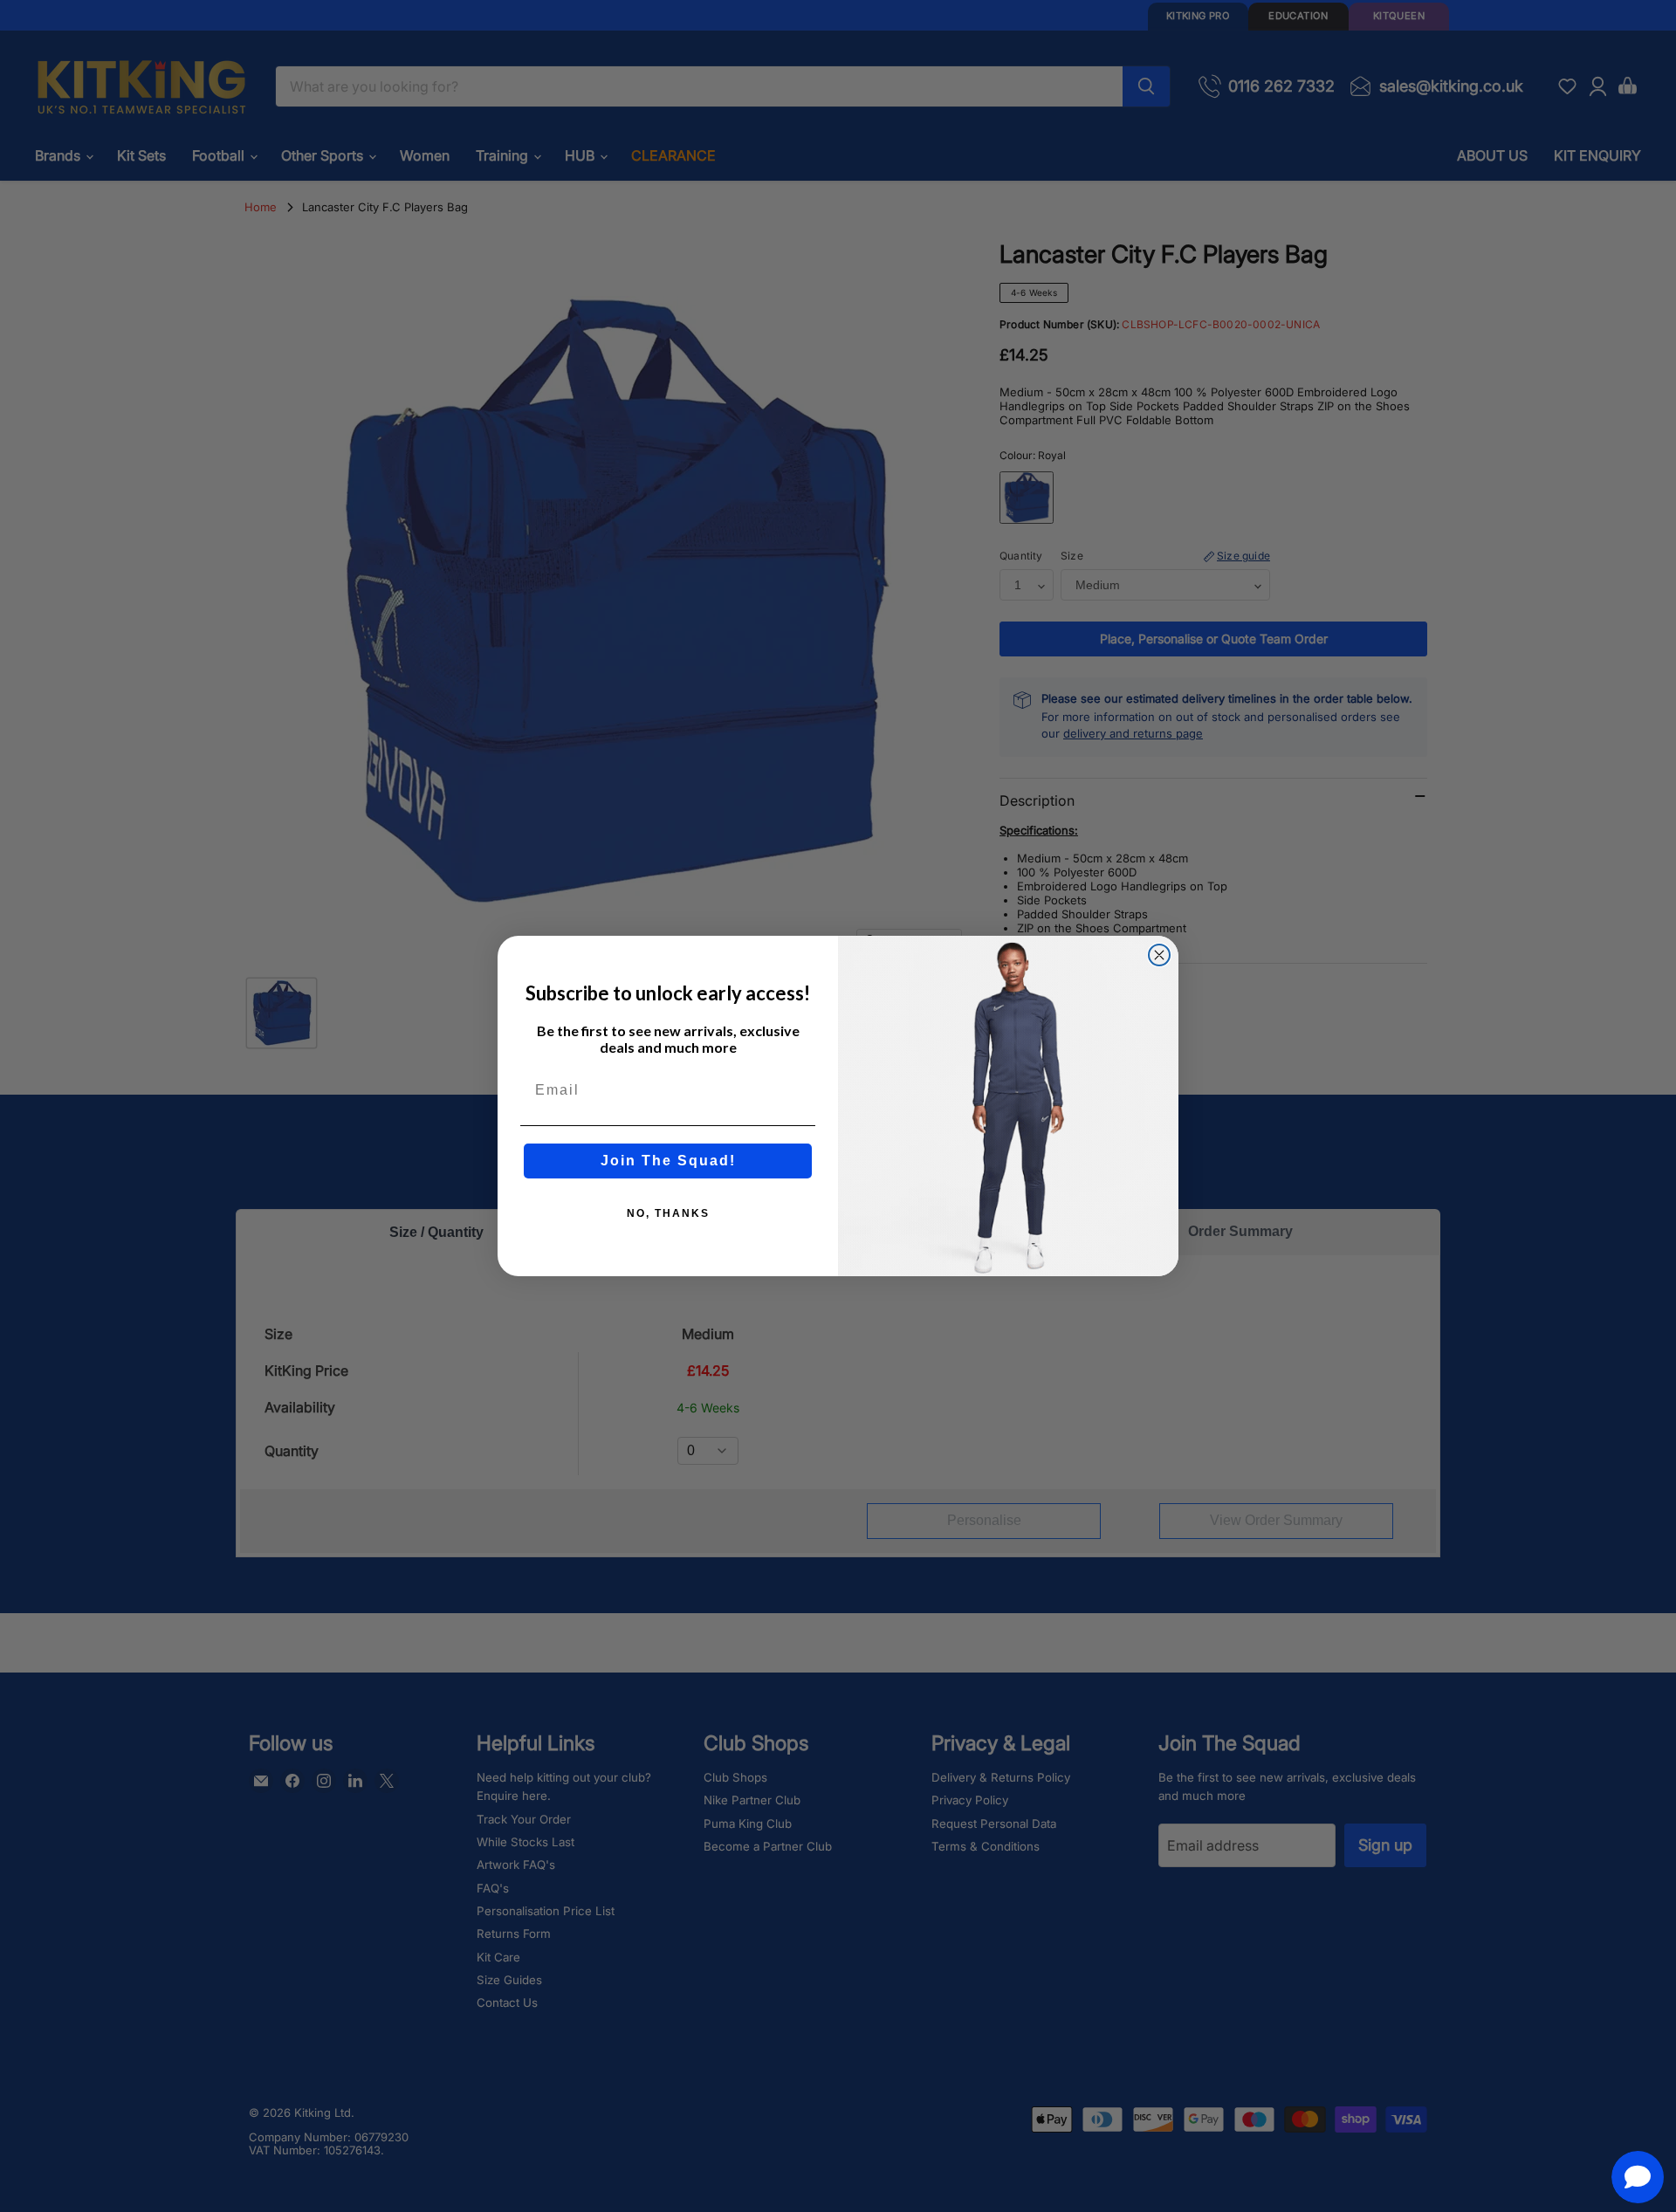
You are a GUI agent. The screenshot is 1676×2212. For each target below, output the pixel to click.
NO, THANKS (668, 1213)
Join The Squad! (668, 1161)
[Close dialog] (1159, 955)
